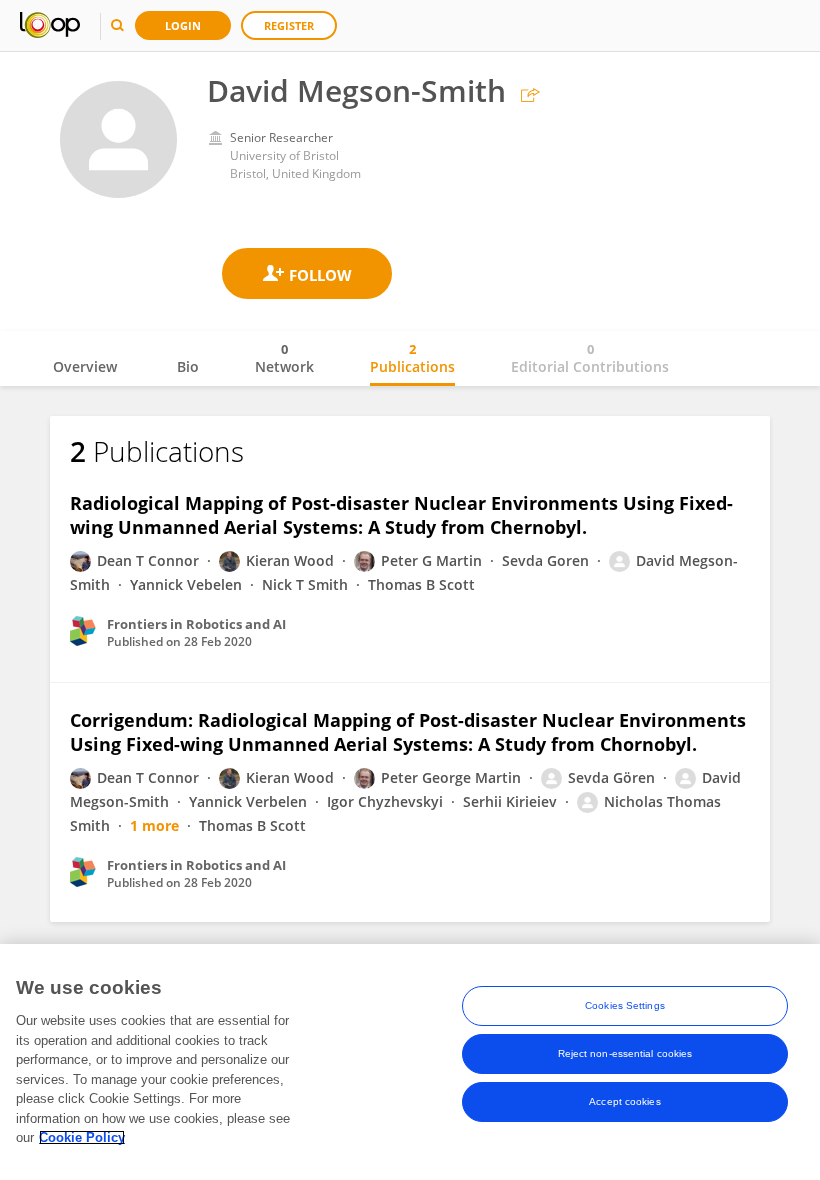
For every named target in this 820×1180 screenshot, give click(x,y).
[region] (410, 1062)
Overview (85, 366)
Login (183, 25)
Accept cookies (624, 1101)
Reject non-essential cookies (625, 1053)
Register (289, 25)
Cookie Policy (82, 1137)
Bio (188, 366)
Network (284, 358)
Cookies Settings (625, 1005)
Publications (412, 358)
